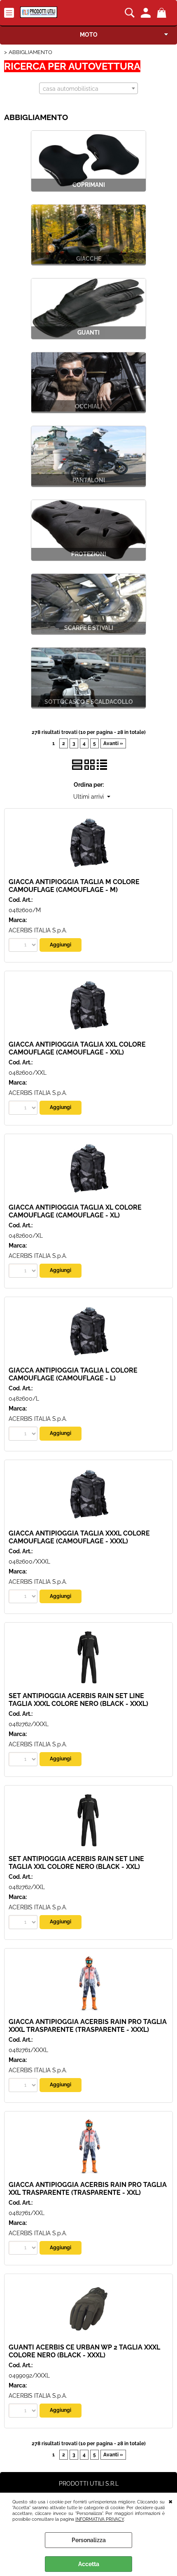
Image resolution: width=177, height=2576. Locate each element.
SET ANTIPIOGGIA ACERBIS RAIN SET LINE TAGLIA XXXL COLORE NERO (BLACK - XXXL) (78, 1700)
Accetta (89, 2564)
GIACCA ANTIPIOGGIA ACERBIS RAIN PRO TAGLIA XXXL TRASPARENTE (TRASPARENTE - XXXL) (88, 2026)
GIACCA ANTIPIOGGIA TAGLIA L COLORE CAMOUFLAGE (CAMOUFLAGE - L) (73, 1374)
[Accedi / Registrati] (147, 13)
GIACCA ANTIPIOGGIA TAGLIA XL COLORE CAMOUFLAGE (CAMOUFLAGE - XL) (75, 1211)
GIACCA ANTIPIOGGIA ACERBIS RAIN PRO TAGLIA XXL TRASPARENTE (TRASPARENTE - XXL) (88, 2189)
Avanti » (113, 743)
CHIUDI (171, 2501)
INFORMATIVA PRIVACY (100, 2519)
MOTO (89, 35)
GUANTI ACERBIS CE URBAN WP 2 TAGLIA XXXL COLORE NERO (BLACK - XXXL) (84, 2351)
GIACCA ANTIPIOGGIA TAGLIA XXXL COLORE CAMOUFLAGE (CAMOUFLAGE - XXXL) (79, 1537)
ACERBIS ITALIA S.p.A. (38, 930)
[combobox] (88, 88)
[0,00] (163, 13)
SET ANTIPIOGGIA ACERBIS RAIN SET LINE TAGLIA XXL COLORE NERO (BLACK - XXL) (76, 1863)
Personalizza (89, 2540)
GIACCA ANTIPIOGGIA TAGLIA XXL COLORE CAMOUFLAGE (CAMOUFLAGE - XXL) (77, 1048)
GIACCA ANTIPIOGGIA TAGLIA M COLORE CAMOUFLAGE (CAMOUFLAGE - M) (74, 886)
